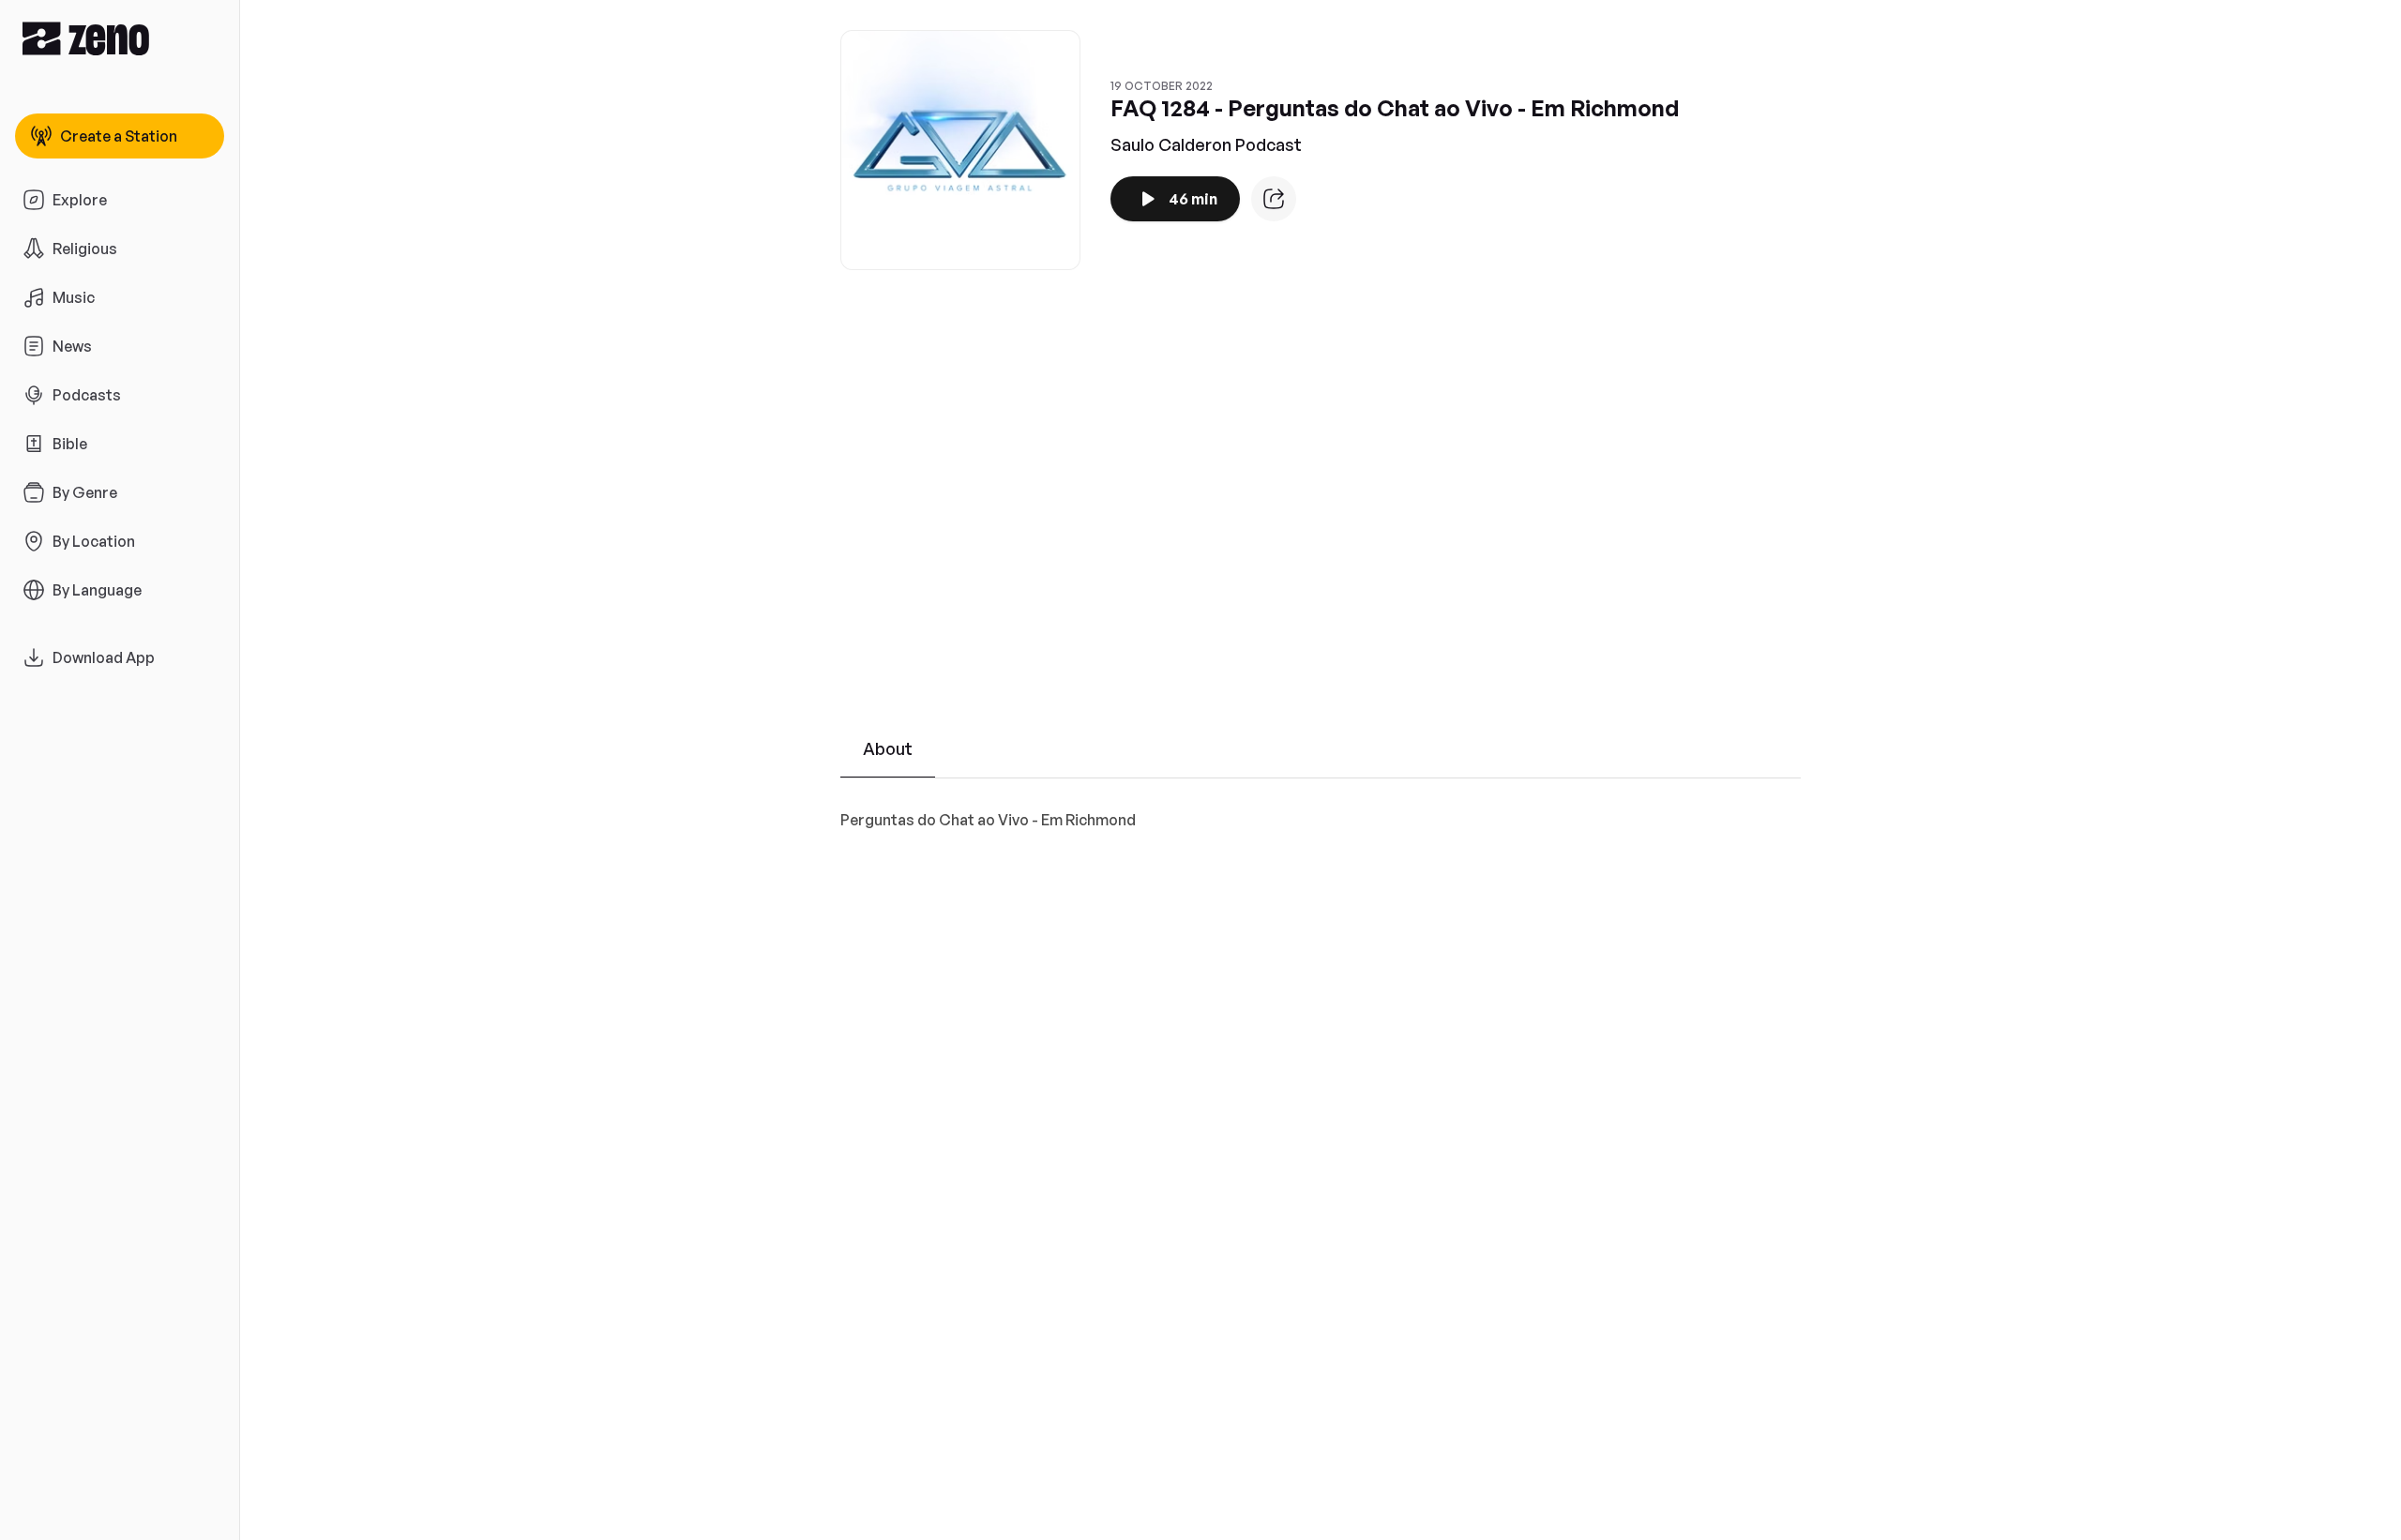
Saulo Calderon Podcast (1206, 144)
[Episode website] (1274, 199)
